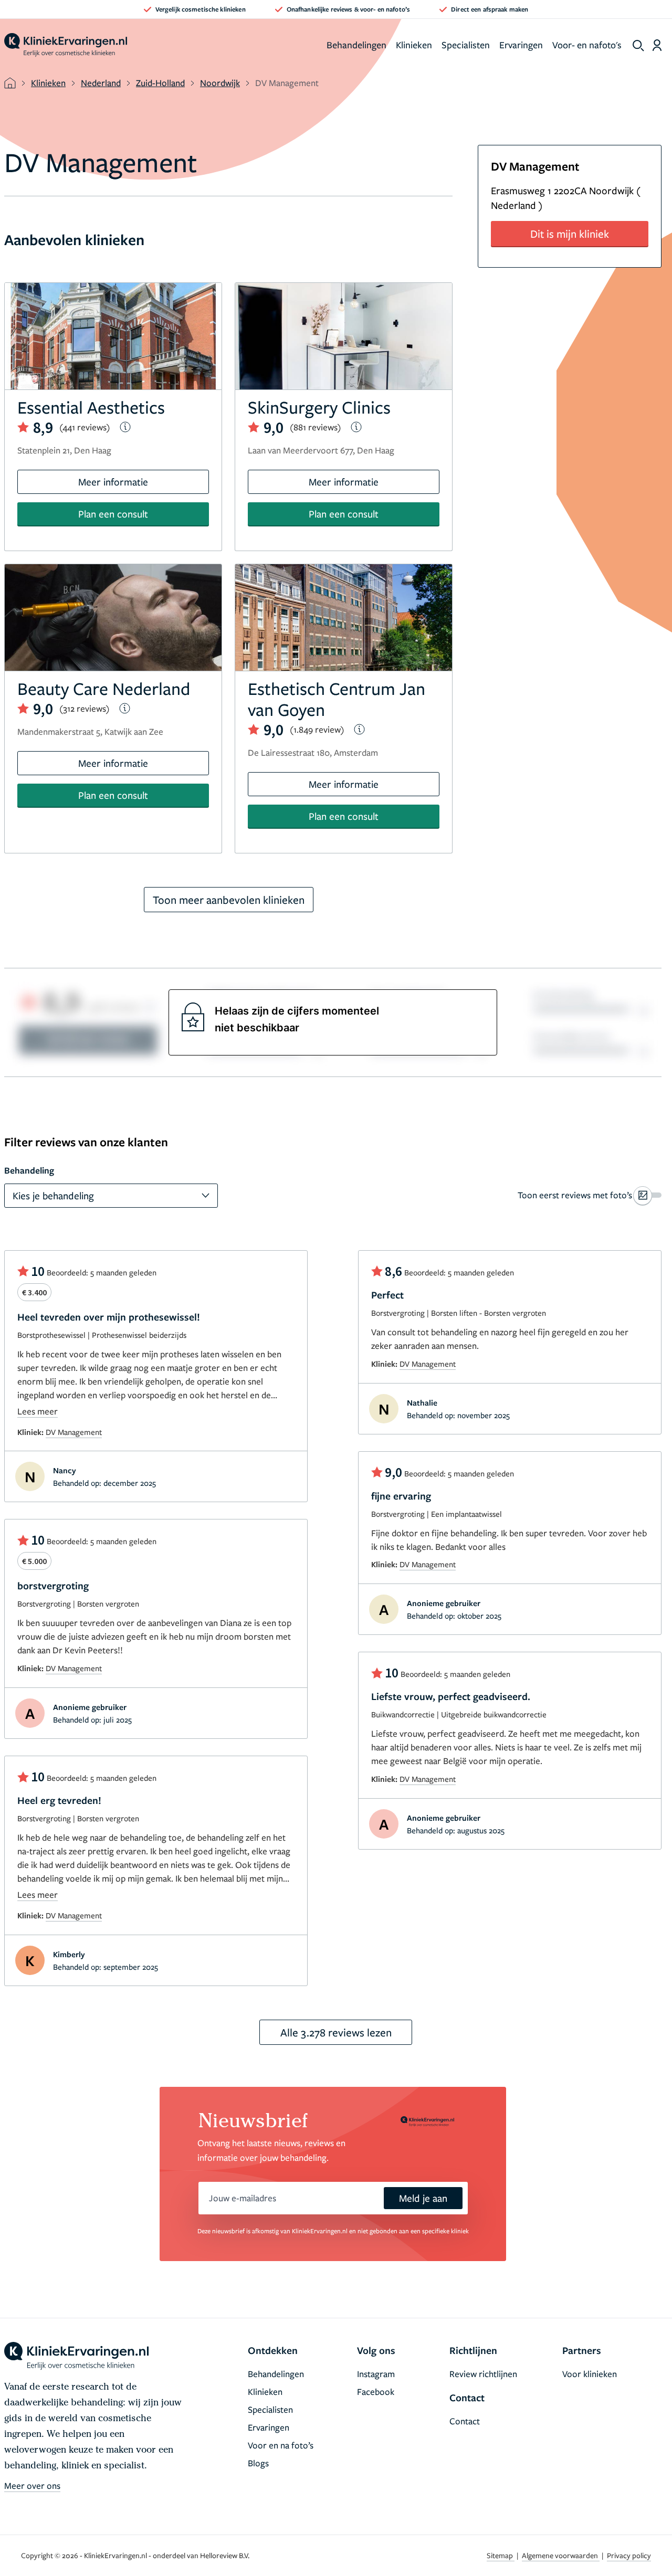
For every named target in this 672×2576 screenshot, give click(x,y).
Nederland (101, 83)
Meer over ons (32, 2485)
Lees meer (38, 1411)
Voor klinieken (590, 2374)
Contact (465, 2421)
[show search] (638, 46)
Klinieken (414, 45)
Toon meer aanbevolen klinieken (229, 900)
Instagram (376, 2374)
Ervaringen (521, 45)
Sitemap (501, 2555)
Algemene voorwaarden (561, 2555)
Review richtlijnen (483, 2374)
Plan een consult (113, 514)
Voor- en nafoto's (587, 45)
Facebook (376, 2392)
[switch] (590, 1195)
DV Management (74, 1432)
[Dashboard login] (657, 45)
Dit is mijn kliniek (570, 234)
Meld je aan (423, 2198)
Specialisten (466, 45)
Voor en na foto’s (281, 2445)
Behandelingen (356, 45)
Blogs (258, 2463)
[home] (66, 45)
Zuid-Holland (160, 83)
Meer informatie (113, 482)
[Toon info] (125, 427)
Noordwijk (220, 83)
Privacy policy (629, 2555)
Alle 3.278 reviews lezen (336, 2032)
